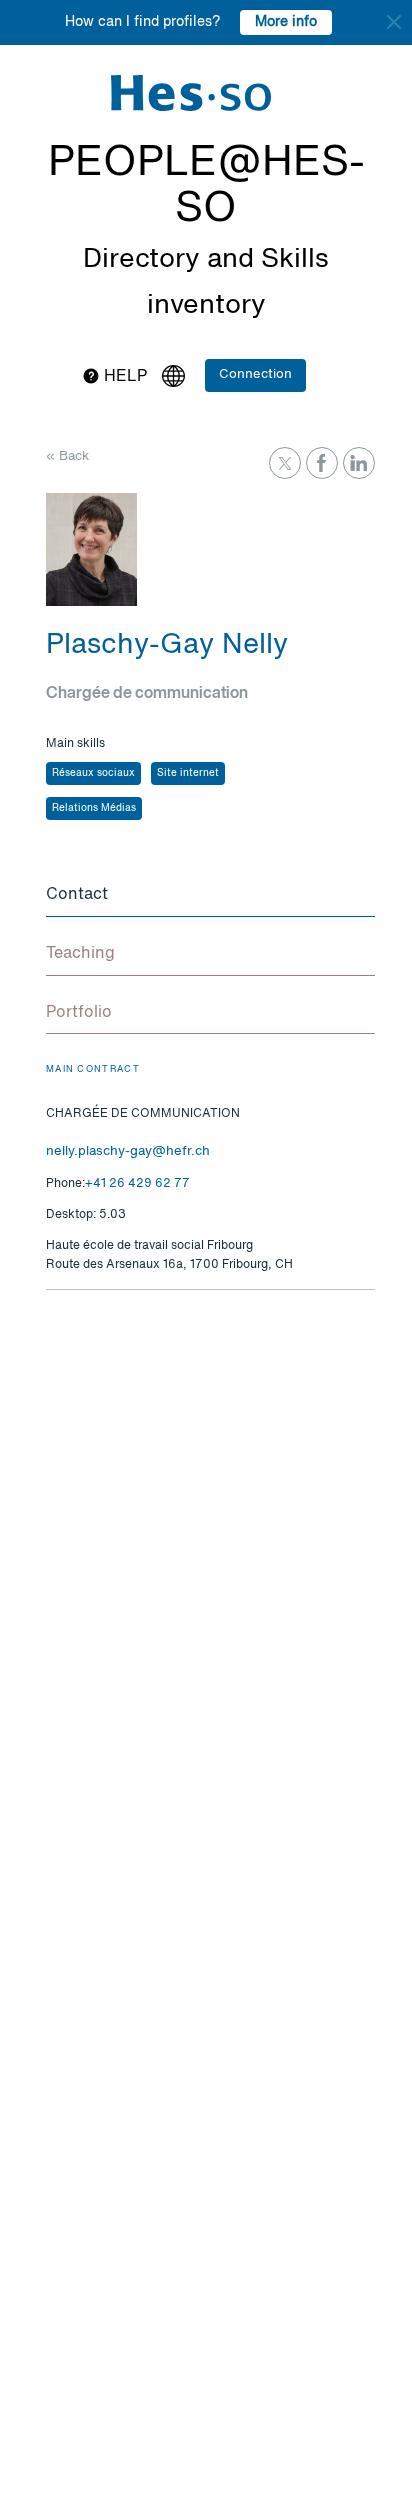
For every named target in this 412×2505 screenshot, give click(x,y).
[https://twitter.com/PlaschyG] (285, 463)
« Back (67, 456)
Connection (255, 374)
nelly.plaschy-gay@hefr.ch (128, 1151)
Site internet (188, 773)
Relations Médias (94, 808)
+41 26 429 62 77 (137, 1184)
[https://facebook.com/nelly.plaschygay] (322, 463)
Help (123, 377)
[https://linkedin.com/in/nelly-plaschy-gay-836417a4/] (359, 463)
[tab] (210, 896)
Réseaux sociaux (93, 773)
